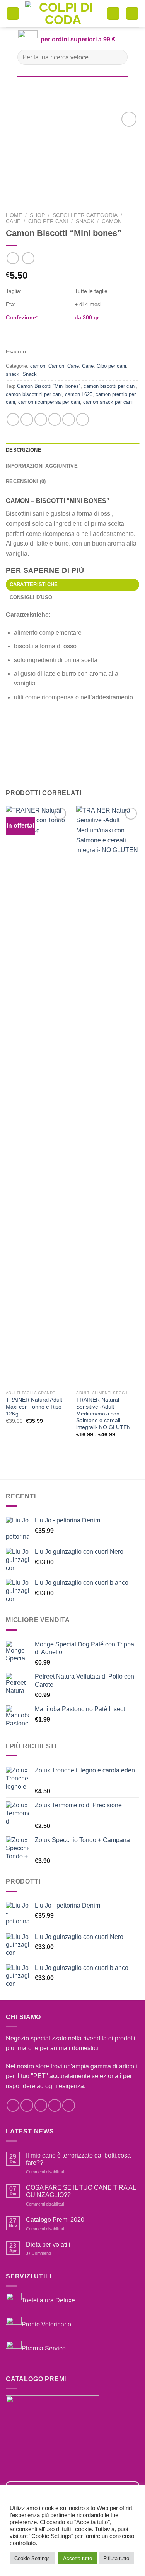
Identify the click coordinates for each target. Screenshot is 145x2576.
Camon (56, 366)
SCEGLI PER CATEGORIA (85, 215)
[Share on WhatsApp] (13, 419)
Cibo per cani (48, 221)
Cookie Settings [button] (32, 2558)
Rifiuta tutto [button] (116, 2558)
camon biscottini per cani (34, 394)
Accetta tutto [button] (78, 2558)
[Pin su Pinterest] (69, 419)
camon (112, 221)
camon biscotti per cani (110, 386)
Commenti (38, 2253)
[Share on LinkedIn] (83, 419)
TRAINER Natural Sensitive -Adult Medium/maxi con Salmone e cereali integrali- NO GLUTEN (103, 1414)
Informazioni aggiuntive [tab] (42, 466)
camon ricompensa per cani (49, 402)
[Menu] (13, 14)
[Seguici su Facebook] (13, 2105)
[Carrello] (113, 14)
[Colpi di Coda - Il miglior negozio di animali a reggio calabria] (63, 14)
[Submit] (119, 57)
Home (14, 215)
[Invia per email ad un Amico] (55, 419)
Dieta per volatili (48, 2245)
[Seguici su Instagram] (27, 2105)
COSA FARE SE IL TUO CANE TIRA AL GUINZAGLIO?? (81, 2191)
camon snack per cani (108, 402)
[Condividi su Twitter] (41, 419)
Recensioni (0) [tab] (26, 481)
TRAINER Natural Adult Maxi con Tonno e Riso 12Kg (34, 1407)
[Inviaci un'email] (55, 2105)
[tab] (72, 585)
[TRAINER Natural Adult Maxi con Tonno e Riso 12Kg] (37, 1096)
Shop (37, 215)
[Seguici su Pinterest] (69, 2105)
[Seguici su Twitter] (41, 2105)
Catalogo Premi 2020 (55, 2220)
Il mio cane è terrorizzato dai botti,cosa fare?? (78, 2159)
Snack (30, 374)
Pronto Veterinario (46, 2324)
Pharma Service (44, 2348)
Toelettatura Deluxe (48, 2300)
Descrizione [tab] (24, 450)
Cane (13, 221)
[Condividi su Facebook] (27, 419)
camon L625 (79, 394)
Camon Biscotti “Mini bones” (49, 386)
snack (85, 221)
